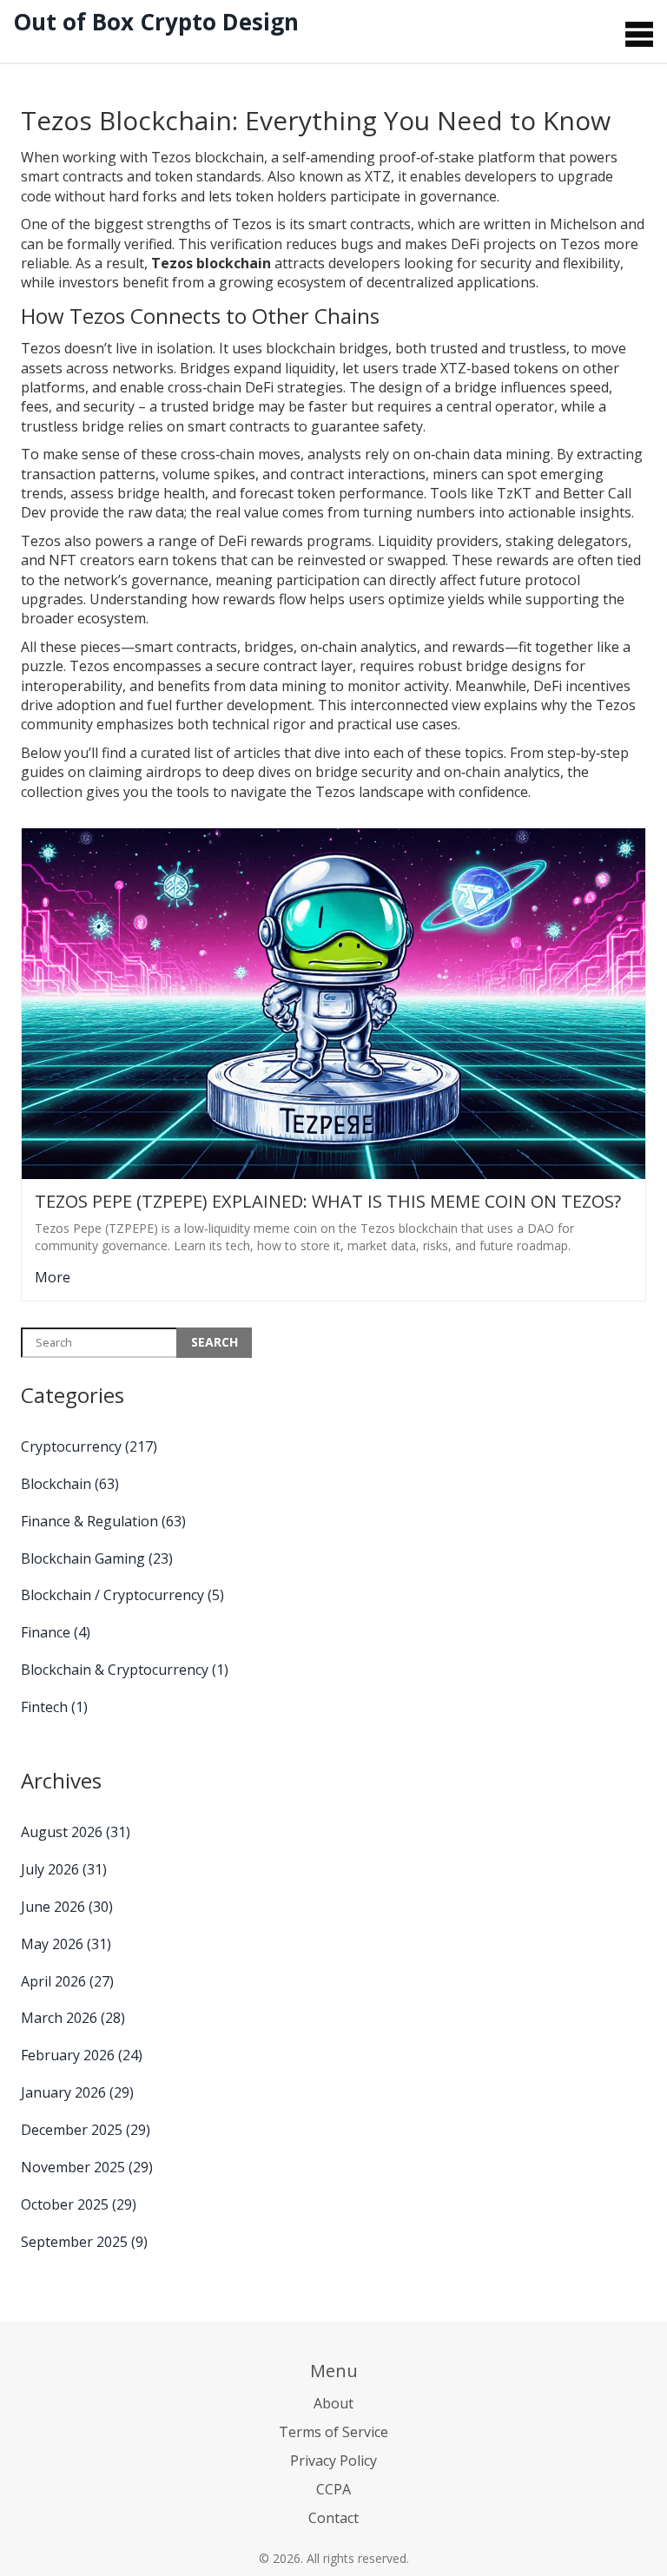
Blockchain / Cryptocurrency (122, 1595)
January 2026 (77, 2092)
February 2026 (82, 2055)
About (333, 2403)
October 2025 (79, 2204)
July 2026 (64, 1869)
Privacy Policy (333, 2461)
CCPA (333, 2489)
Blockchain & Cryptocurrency (125, 1670)
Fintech (54, 1707)
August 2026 (76, 1832)
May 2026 (66, 1944)
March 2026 (73, 2018)
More (53, 1277)
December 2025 (86, 2130)
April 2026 (67, 1981)
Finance (56, 1632)
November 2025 (87, 2167)
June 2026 (67, 1907)
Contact (333, 2518)
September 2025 (84, 2242)
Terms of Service (333, 2432)
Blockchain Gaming (97, 1558)
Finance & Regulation (103, 1521)
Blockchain (70, 1484)
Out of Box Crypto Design (156, 22)
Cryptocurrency (89, 1446)
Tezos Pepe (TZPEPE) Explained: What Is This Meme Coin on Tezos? (328, 1202)
